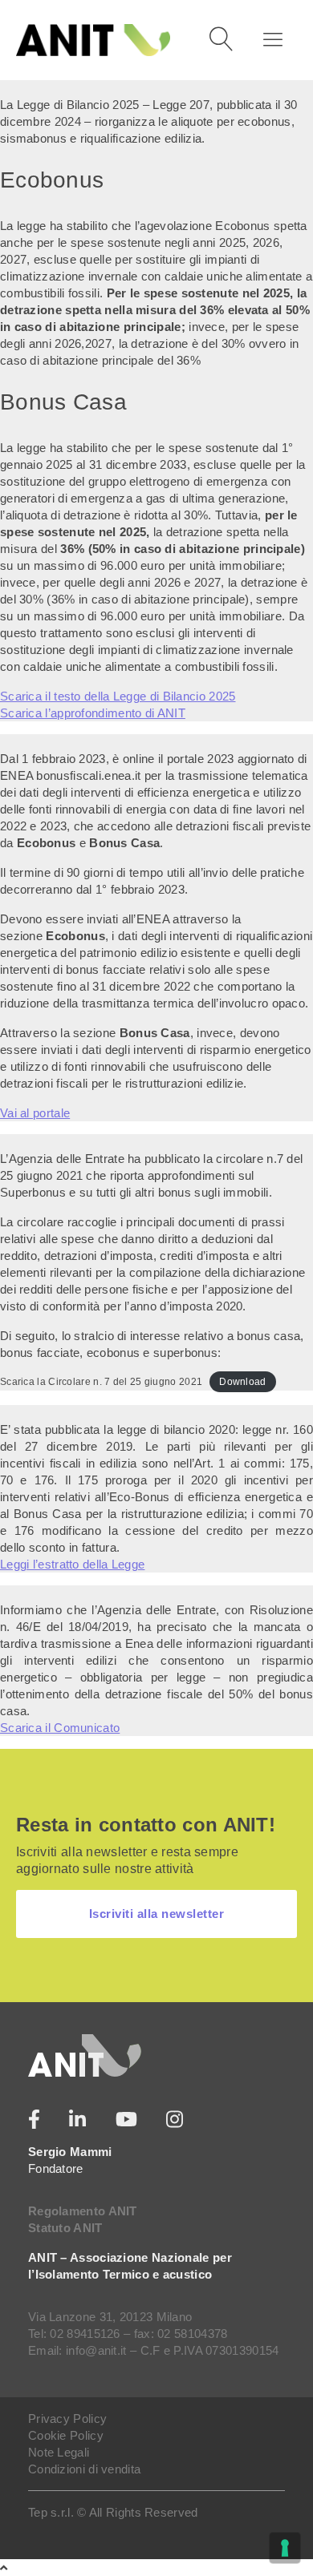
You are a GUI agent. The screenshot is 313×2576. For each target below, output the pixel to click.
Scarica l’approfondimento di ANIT (93, 713)
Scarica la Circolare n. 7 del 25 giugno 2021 (101, 1382)
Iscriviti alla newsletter (157, 1914)
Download (242, 1382)
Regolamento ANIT (83, 2211)
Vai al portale (35, 1113)
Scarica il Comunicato (60, 1728)
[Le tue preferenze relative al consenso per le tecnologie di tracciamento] (285, 2548)
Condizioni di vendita (84, 2469)
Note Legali (59, 2452)
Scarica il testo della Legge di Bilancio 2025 (118, 696)
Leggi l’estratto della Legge (72, 1564)
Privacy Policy (67, 2419)
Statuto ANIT (65, 2228)
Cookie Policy (66, 2435)
